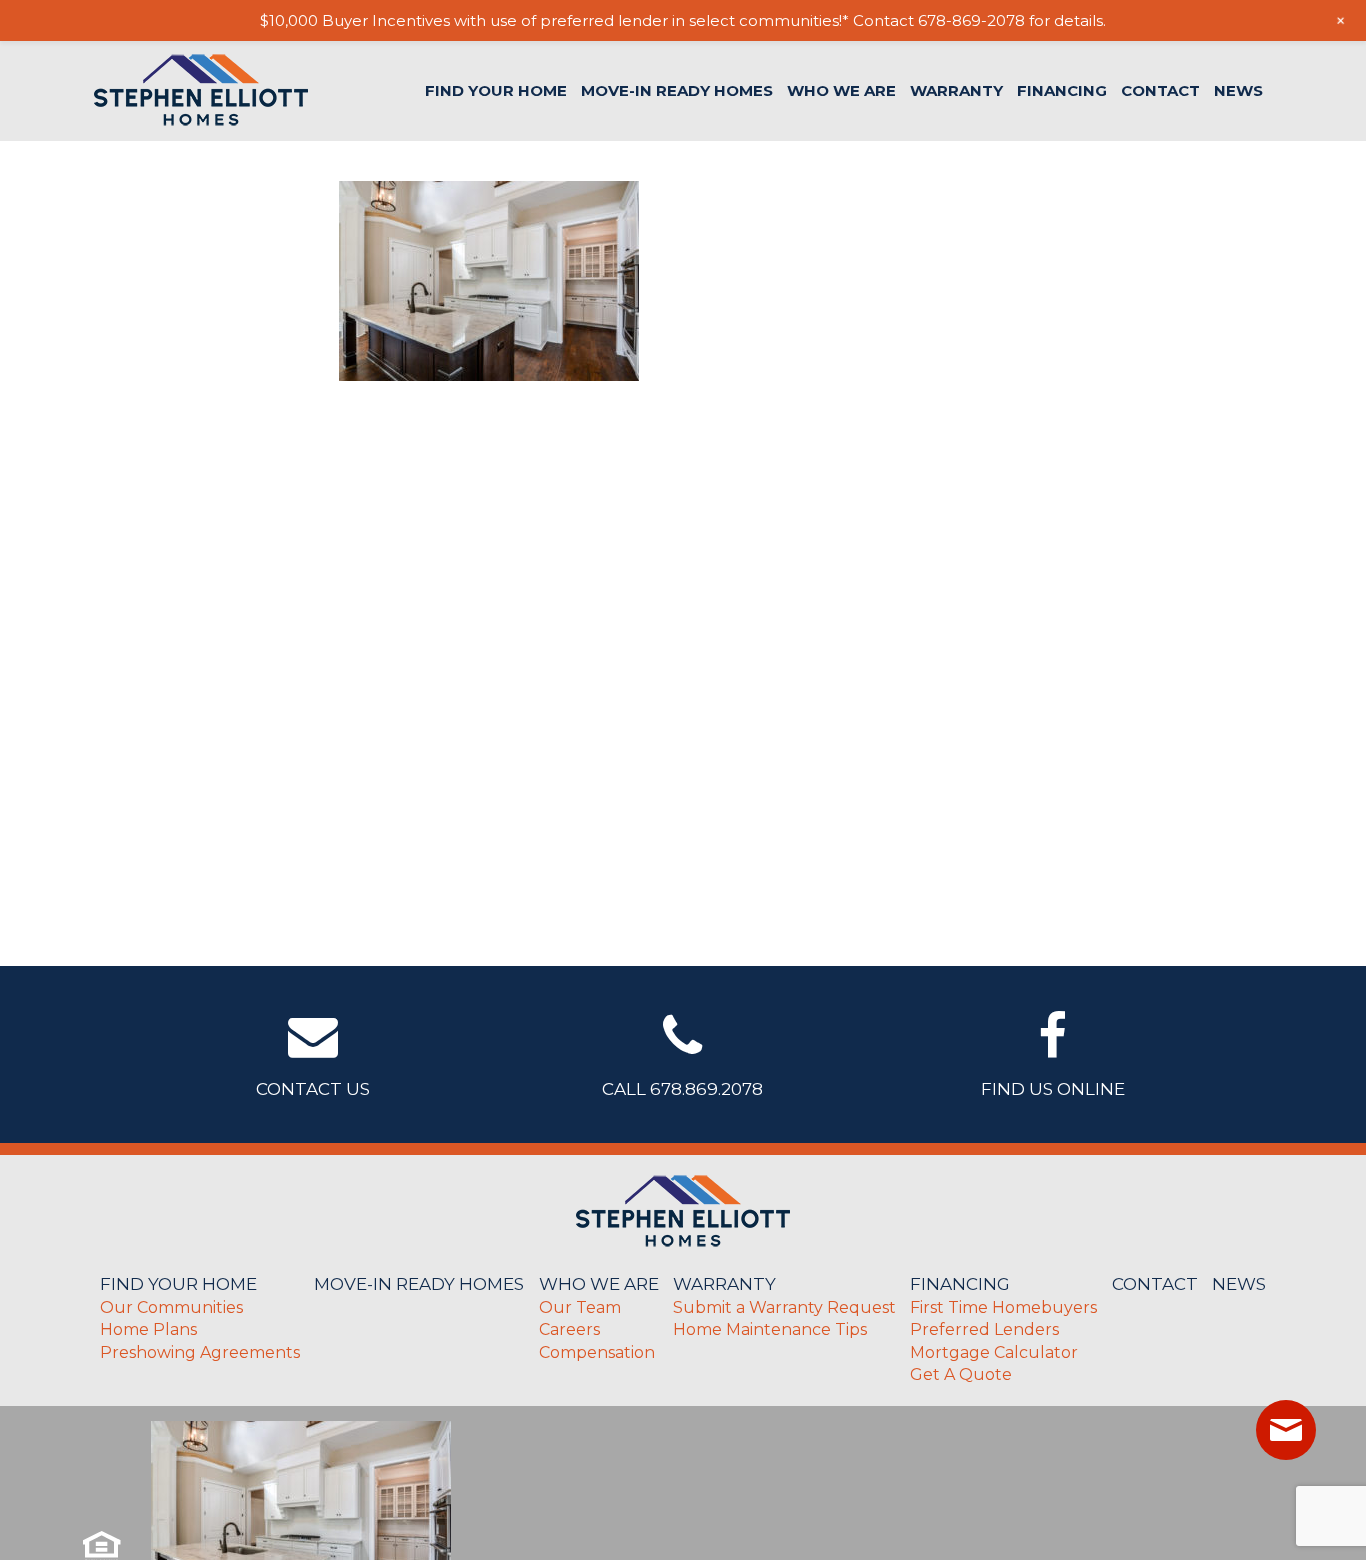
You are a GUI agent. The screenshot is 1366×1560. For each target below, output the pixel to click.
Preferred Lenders (984, 1329)
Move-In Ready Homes (677, 90)
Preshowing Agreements (200, 1352)
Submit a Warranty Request (784, 1307)
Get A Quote (961, 1374)
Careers (569, 1329)
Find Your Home (496, 90)
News (1238, 90)
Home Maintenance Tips (770, 1329)
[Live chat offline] (1286, 1430)
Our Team (580, 1307)
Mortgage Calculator (994, 1352)
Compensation (597, 1352)
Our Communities (171, 1307)
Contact (1160, 90)
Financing (1062, 90)
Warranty (956, 90)
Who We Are (841, 90)
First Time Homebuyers (1003, 1307)
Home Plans (148, 1329)
